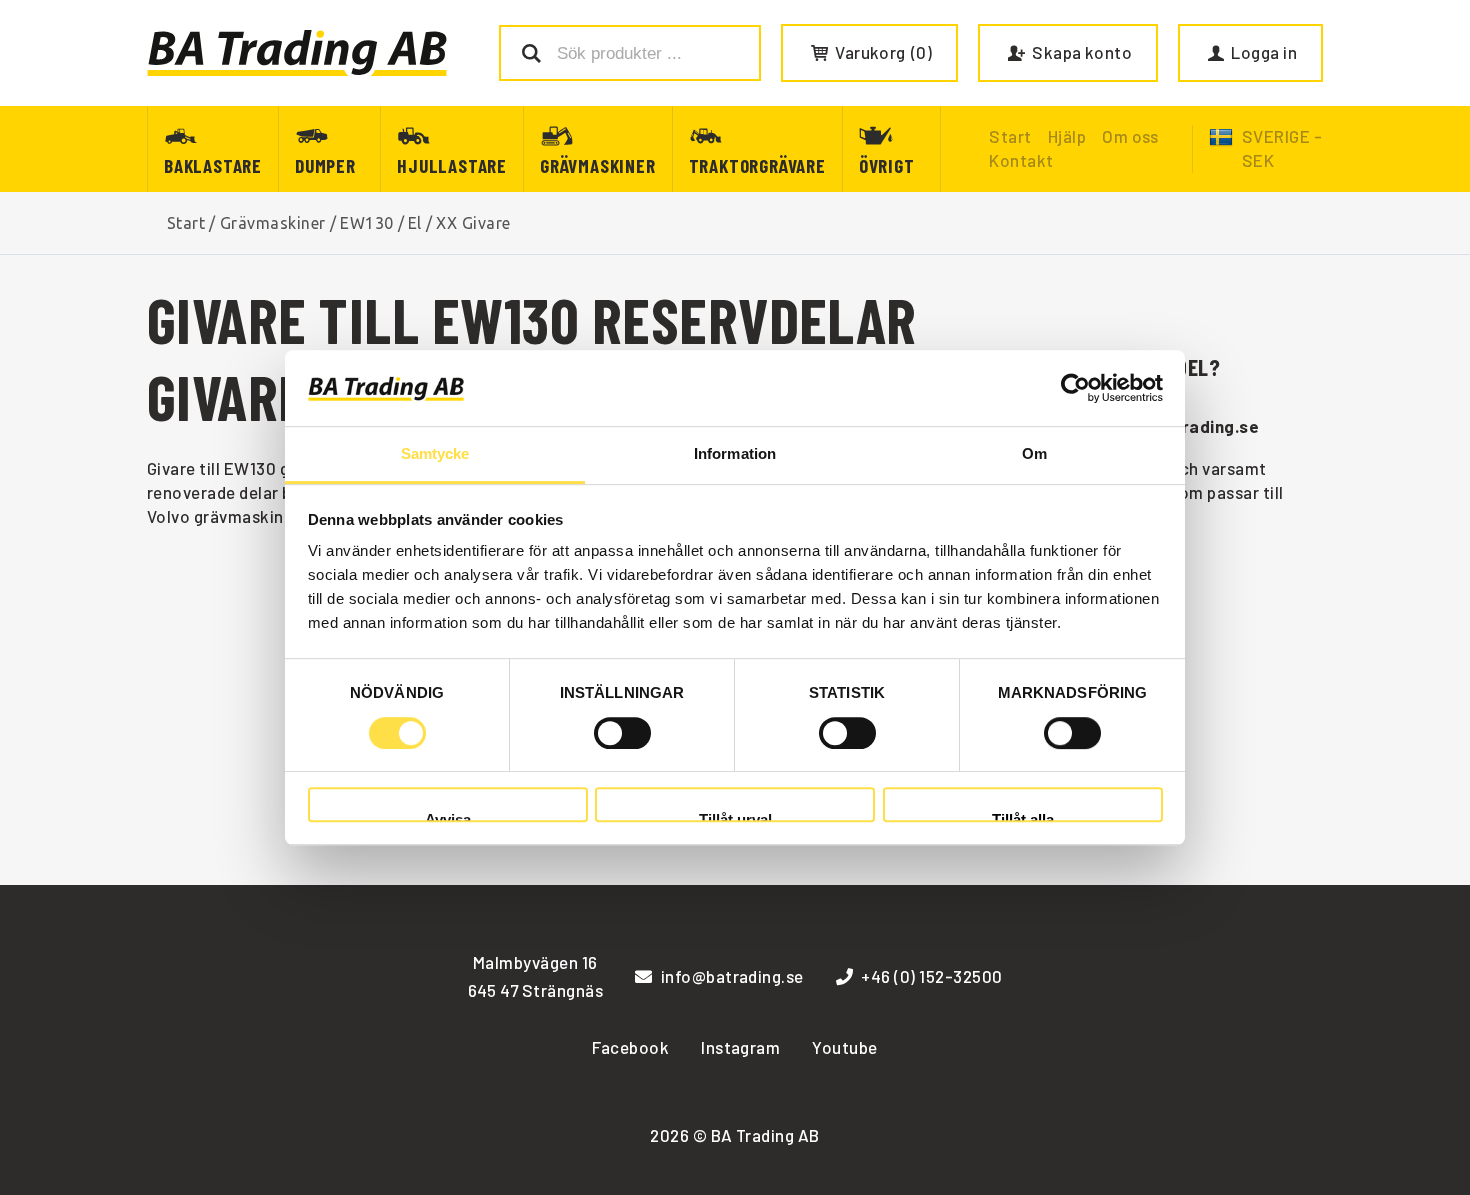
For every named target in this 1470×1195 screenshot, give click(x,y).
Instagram (740, 1047)
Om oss (1130, 136)
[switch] (622, 733)
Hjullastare (452, 165)
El (415, 223)
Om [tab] (1034, 454)
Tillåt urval (735, 816)
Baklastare (213, 165)
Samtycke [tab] (435, 454)
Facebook (630, 1047)
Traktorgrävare (757, 165)
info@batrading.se (732, 976)
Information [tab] (735, 454)
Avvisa (448, 816)
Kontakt (1021, 160)
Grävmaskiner (598, 165)
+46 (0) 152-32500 (931, 976)
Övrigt (887, 165)
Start (186, 223)
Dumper (325, 165)
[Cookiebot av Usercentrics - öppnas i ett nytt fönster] (1075, 388)
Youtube (844, 1047)
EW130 (366, 223)
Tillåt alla (1023, 816)
